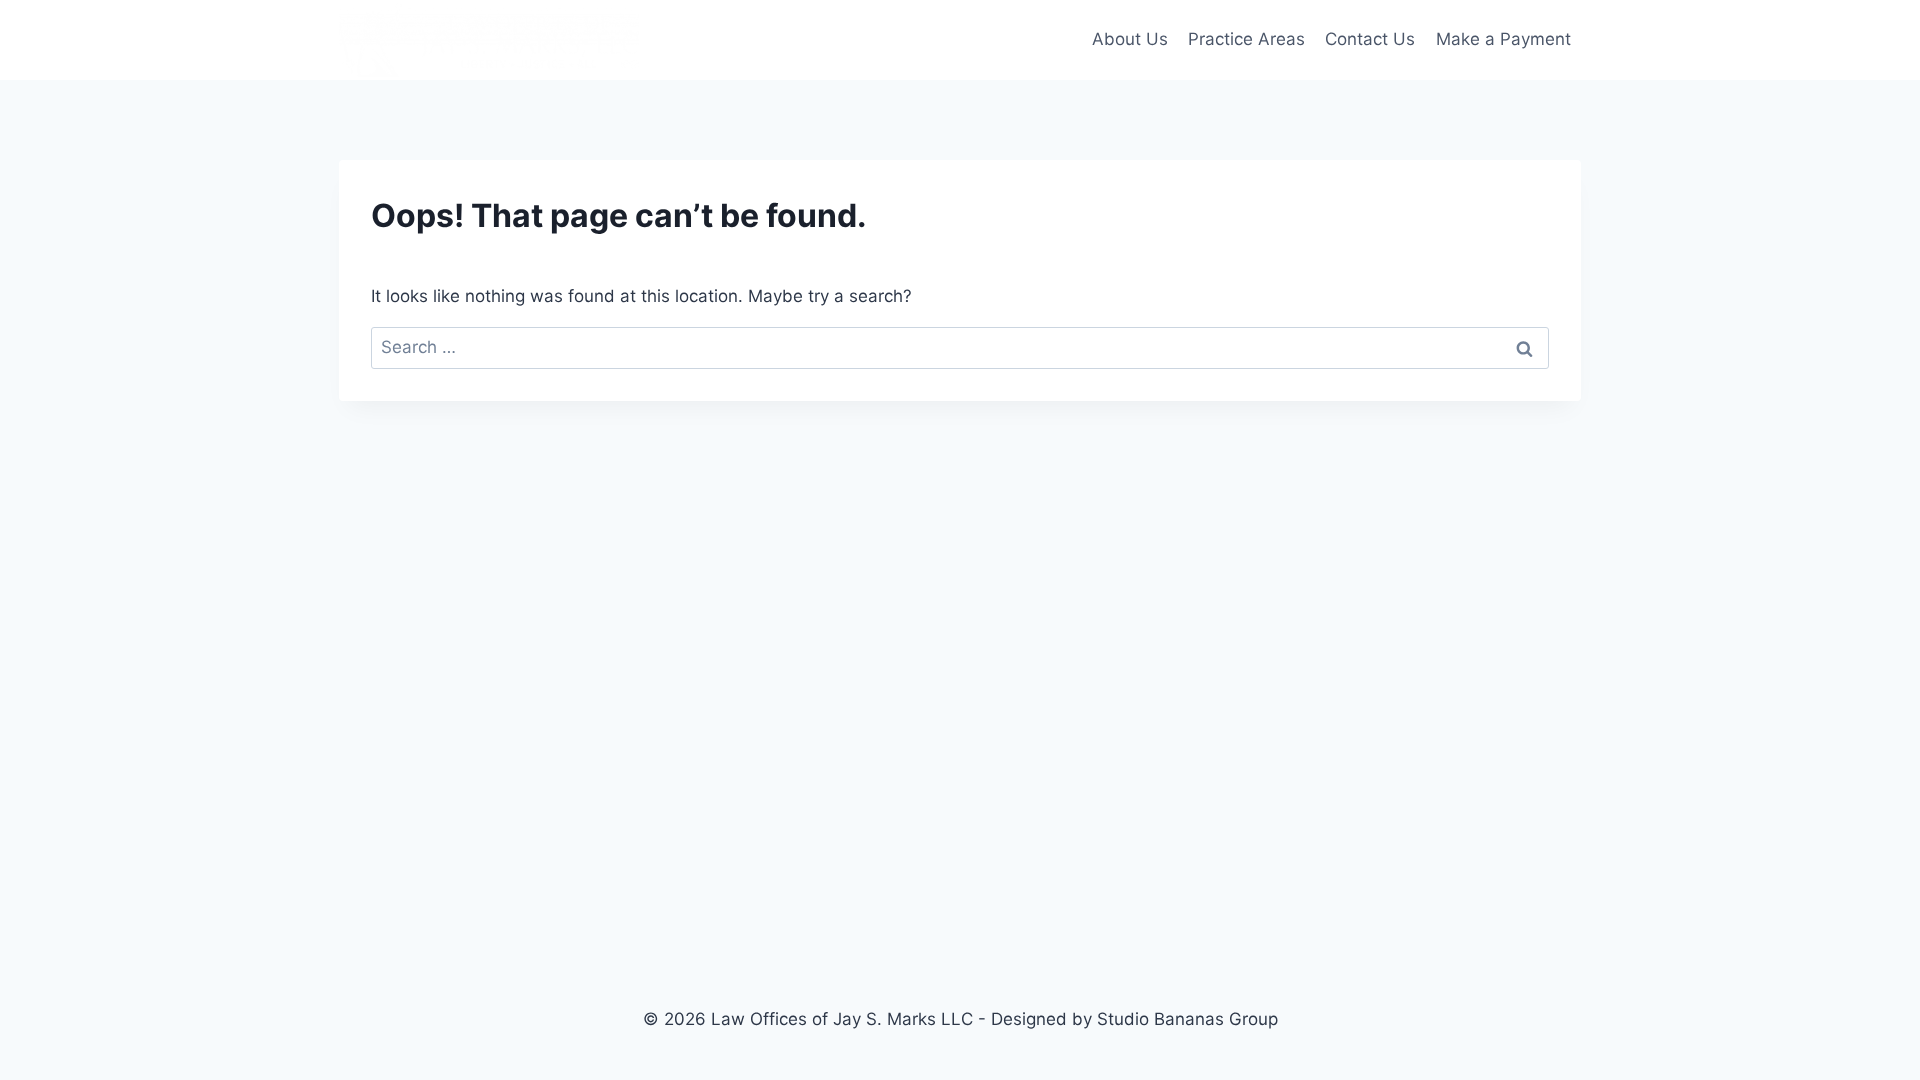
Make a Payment (1503, 39)
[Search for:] (960, 347)
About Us (1130, 39)
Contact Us (1370, 39)
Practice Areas (1246, 39)
